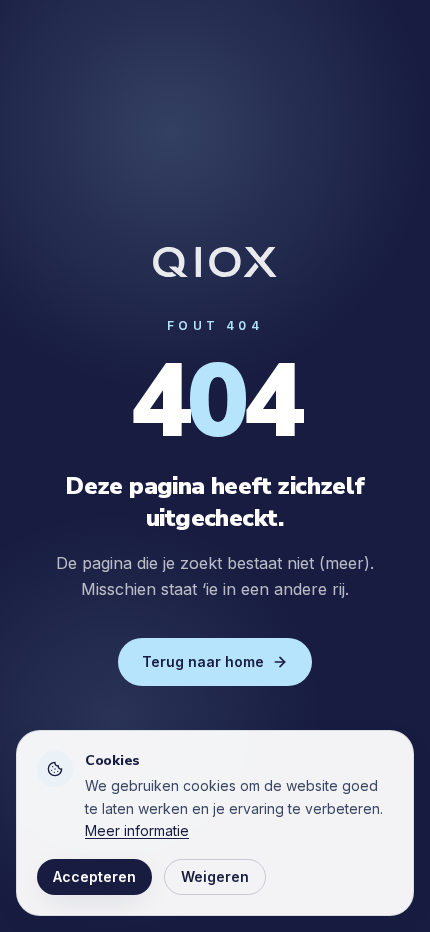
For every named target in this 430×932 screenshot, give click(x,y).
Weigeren (215, 876)
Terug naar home (203, 661)
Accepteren (94, 876)
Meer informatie (137, 830)
